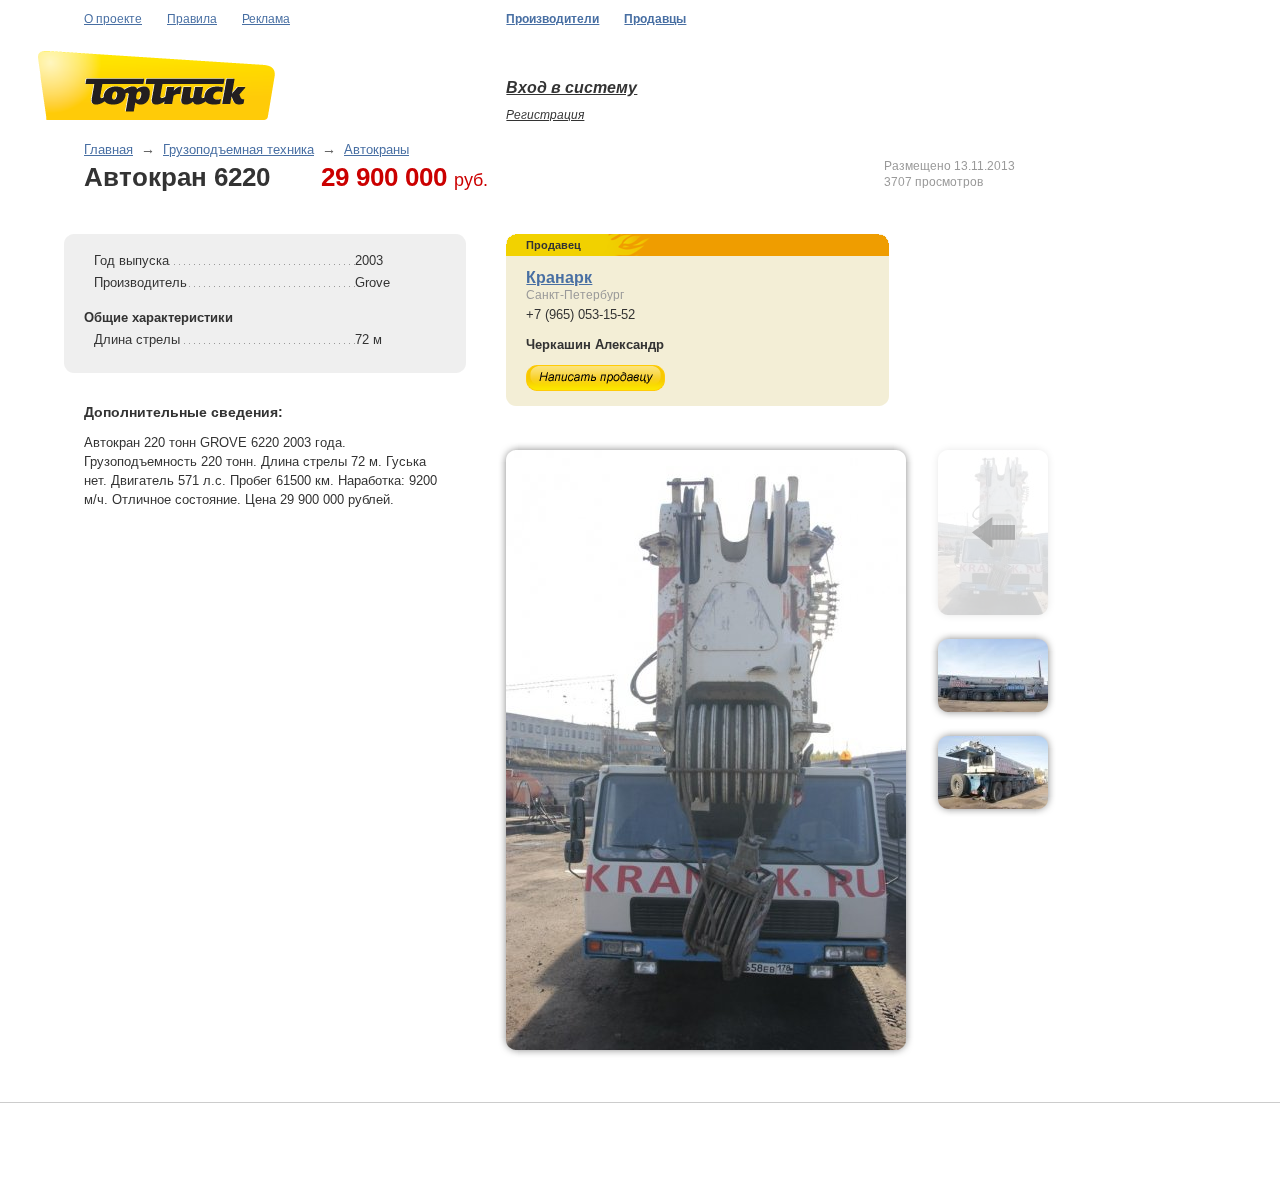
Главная (108, 149)
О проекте (113, 19)
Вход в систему (571, 87)
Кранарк (559, 277)
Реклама (266, 19)
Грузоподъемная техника (238, 149)
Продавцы (655, 19)
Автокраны (376, 149)
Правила (192, 19)
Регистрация (545, 115)
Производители (552, 19)
